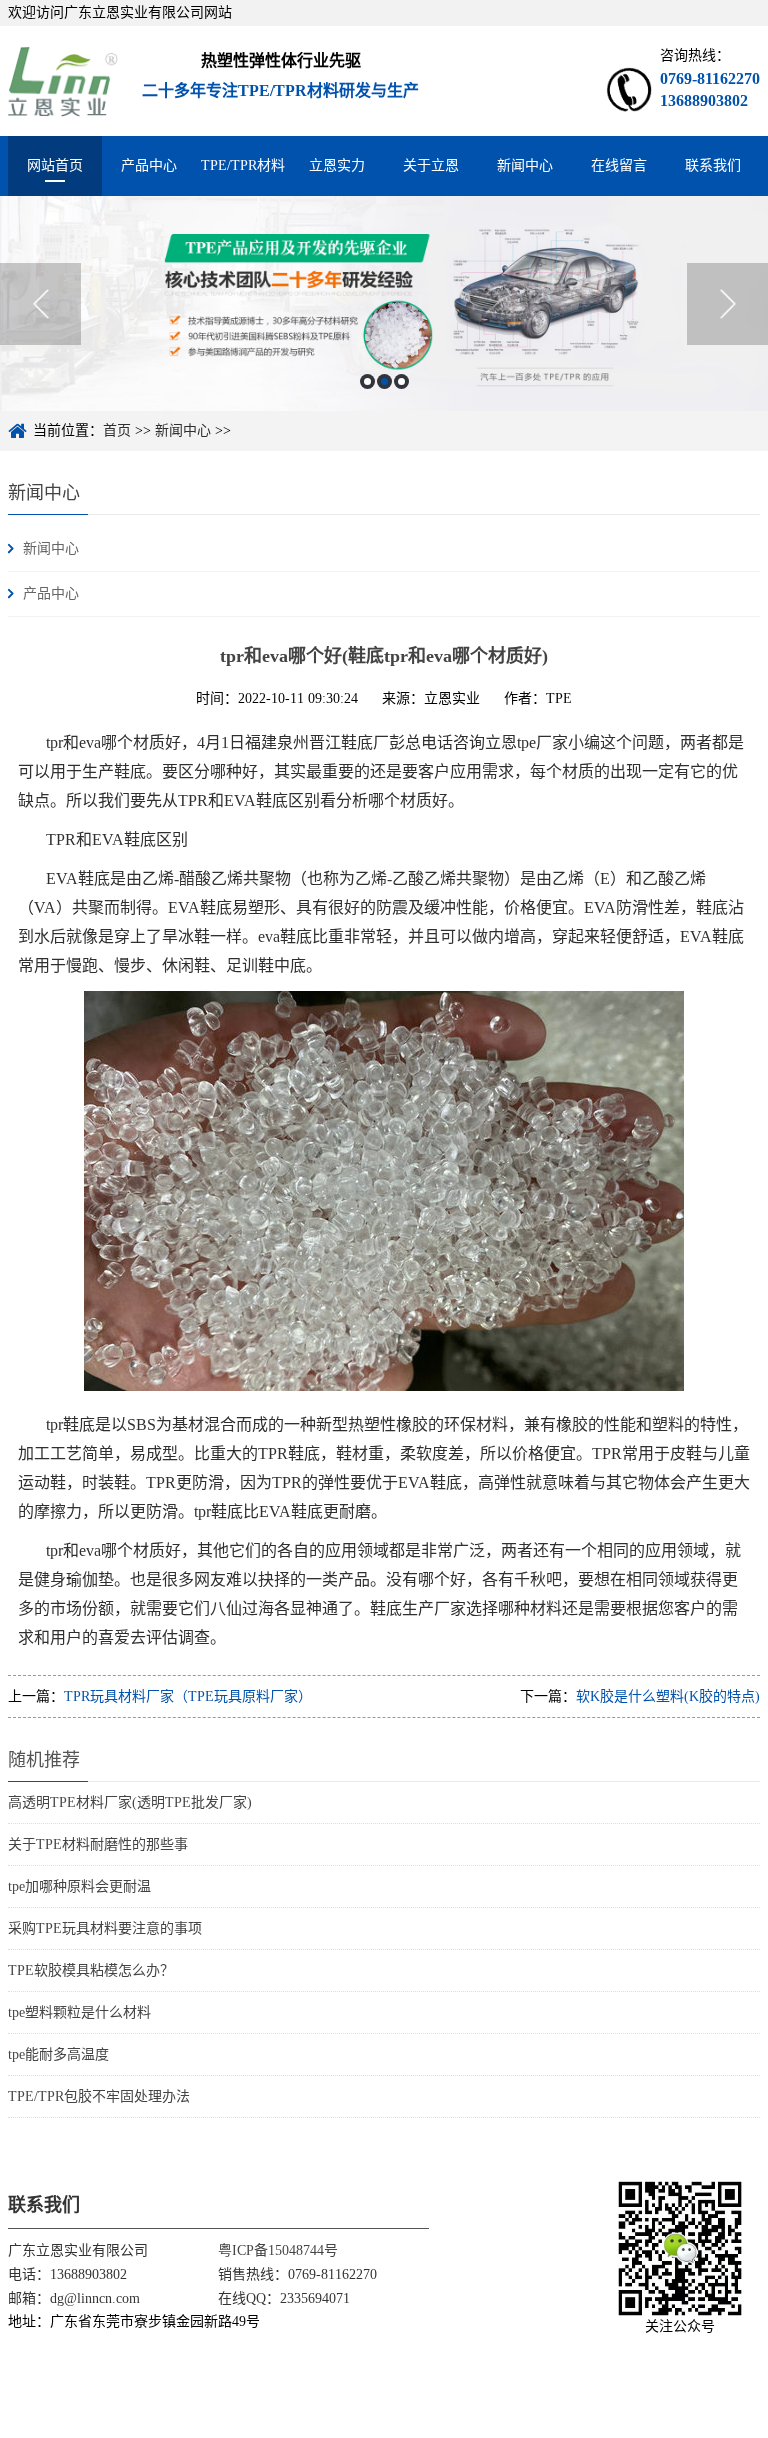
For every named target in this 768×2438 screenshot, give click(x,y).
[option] (384, 303)
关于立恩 (431, 165)
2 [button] (384, 381)
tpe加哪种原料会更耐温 (79, 1886)
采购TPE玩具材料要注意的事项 (105, 1928)
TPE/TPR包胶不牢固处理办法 (99, 2096)
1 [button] (367, 381)
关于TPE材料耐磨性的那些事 (98, 1844)
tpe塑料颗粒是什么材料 (79, 2012)
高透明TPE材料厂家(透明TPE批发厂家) (130, 1802)
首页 (117, 430)
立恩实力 (337, 165)
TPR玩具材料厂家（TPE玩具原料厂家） (188, 1696)
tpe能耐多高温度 (58, 2054)
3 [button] (401, 381)
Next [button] (727, 304)
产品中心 (149, 165)
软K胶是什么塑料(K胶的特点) (668, 1696)
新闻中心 (525, 165)
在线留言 (619, 165)
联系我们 (713, 165)
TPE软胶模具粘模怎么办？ (91, 1970)
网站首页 (55, 165)
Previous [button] (40, 304)
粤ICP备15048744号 (278, 2250)
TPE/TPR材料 (243, 165)
